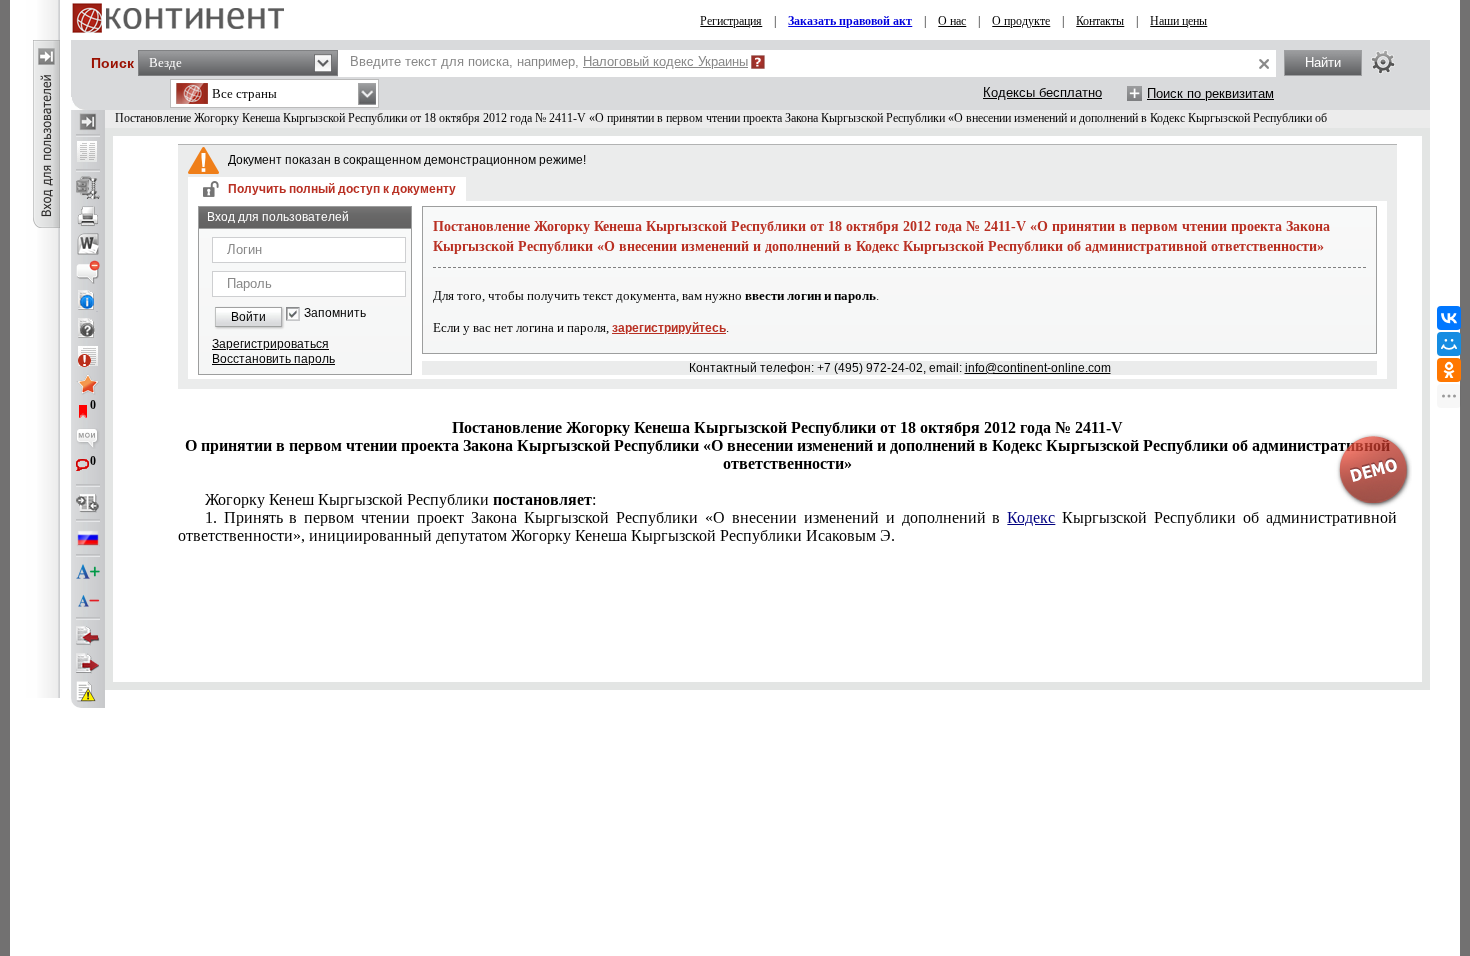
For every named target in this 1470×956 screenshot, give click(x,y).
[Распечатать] (88, 216)
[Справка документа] (88, 328)
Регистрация (731, 21)
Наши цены (1178, 21)
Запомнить (335, 313)
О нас (952, 21)
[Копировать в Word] (88, 244)
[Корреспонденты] (88, 636)
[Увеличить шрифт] (88, 573)
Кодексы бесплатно (1042, 92)
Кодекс (1031, 517)
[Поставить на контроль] (88, 356)
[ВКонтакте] (1449, 318)
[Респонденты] (88, 664)
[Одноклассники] (1449, 370)
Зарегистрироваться (270, 344)
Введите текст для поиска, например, (549, 61)
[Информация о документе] (88, 300)
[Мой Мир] (1449, 344)
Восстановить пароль (273, 359)
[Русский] (88, 538)
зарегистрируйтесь (669, 328)
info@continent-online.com (1038, 368)
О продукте (1021, 21)
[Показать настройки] (1383, 62)
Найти (1323, 62)
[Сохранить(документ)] (88, 188)
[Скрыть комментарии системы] (88, 272)
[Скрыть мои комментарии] (88, 440)
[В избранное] (88, 384)
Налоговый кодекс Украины (665, 61)
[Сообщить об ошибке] (88, 692)
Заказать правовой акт (850, 21)
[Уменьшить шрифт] (88, 601)
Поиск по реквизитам (1210, 93)
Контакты (1100, 21)
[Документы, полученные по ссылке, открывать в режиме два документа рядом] (88, 153)
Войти (248, 317)
